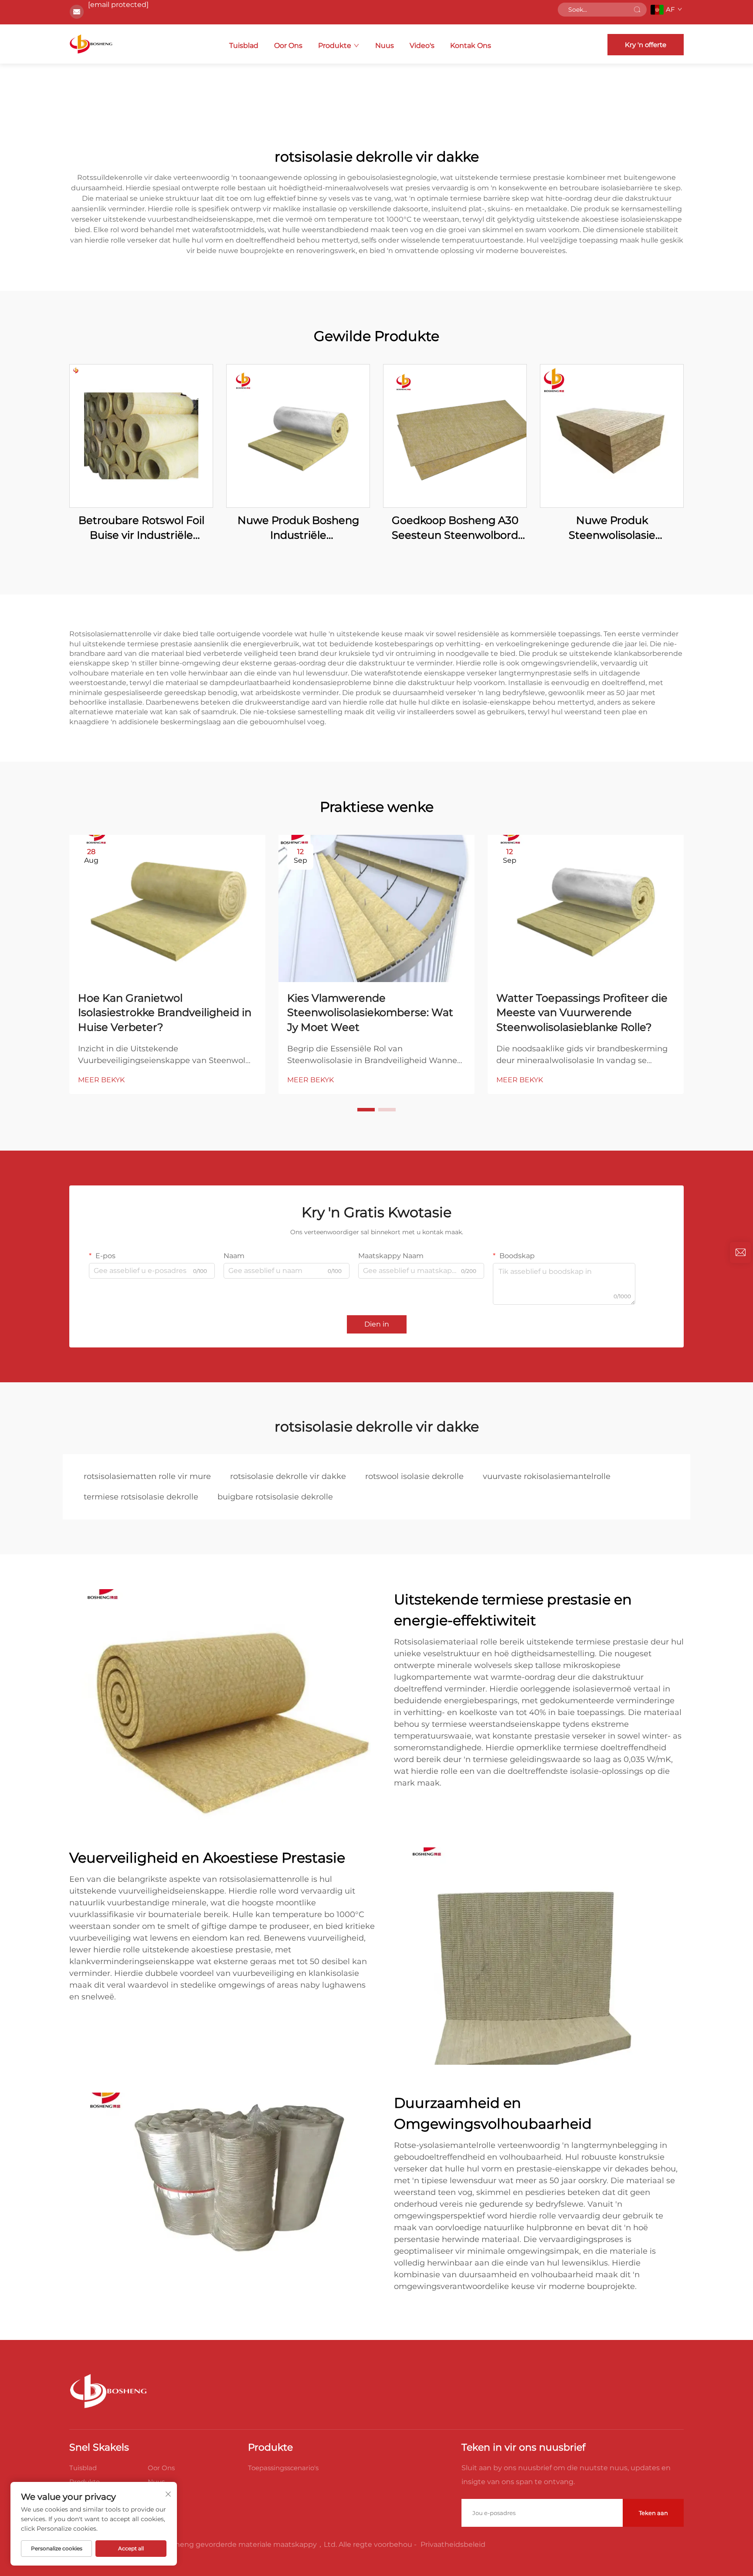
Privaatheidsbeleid (453, 2544)
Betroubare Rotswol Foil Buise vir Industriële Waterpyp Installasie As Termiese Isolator (141, 528)
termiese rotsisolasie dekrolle (141, 1497)
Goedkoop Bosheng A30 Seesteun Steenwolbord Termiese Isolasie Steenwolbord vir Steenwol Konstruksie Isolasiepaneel (455, 528)
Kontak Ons (471, 46)
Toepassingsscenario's (283, 2468)
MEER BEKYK (101, 1080)
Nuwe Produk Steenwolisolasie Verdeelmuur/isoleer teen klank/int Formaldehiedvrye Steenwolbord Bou (612, 528)
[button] (366, 1110)
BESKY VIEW (141, 436)
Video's (422, 46)
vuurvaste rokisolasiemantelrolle (547, 1476)
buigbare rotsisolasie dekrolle (275, 1497)
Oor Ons (288, 46)
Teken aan (653, 2513)
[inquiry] (740, 1253)
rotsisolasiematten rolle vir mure (147, 1476)
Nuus (385, 46)
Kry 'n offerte (646, 45)
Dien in (377, 1324)
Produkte (335, 46)
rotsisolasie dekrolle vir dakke (288, 1476)
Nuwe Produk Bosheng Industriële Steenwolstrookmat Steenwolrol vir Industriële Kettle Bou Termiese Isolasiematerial (298, 528)
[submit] (637, 10)
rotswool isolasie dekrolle (414, 1476)
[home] (91, 44)
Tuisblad (244, 46)
